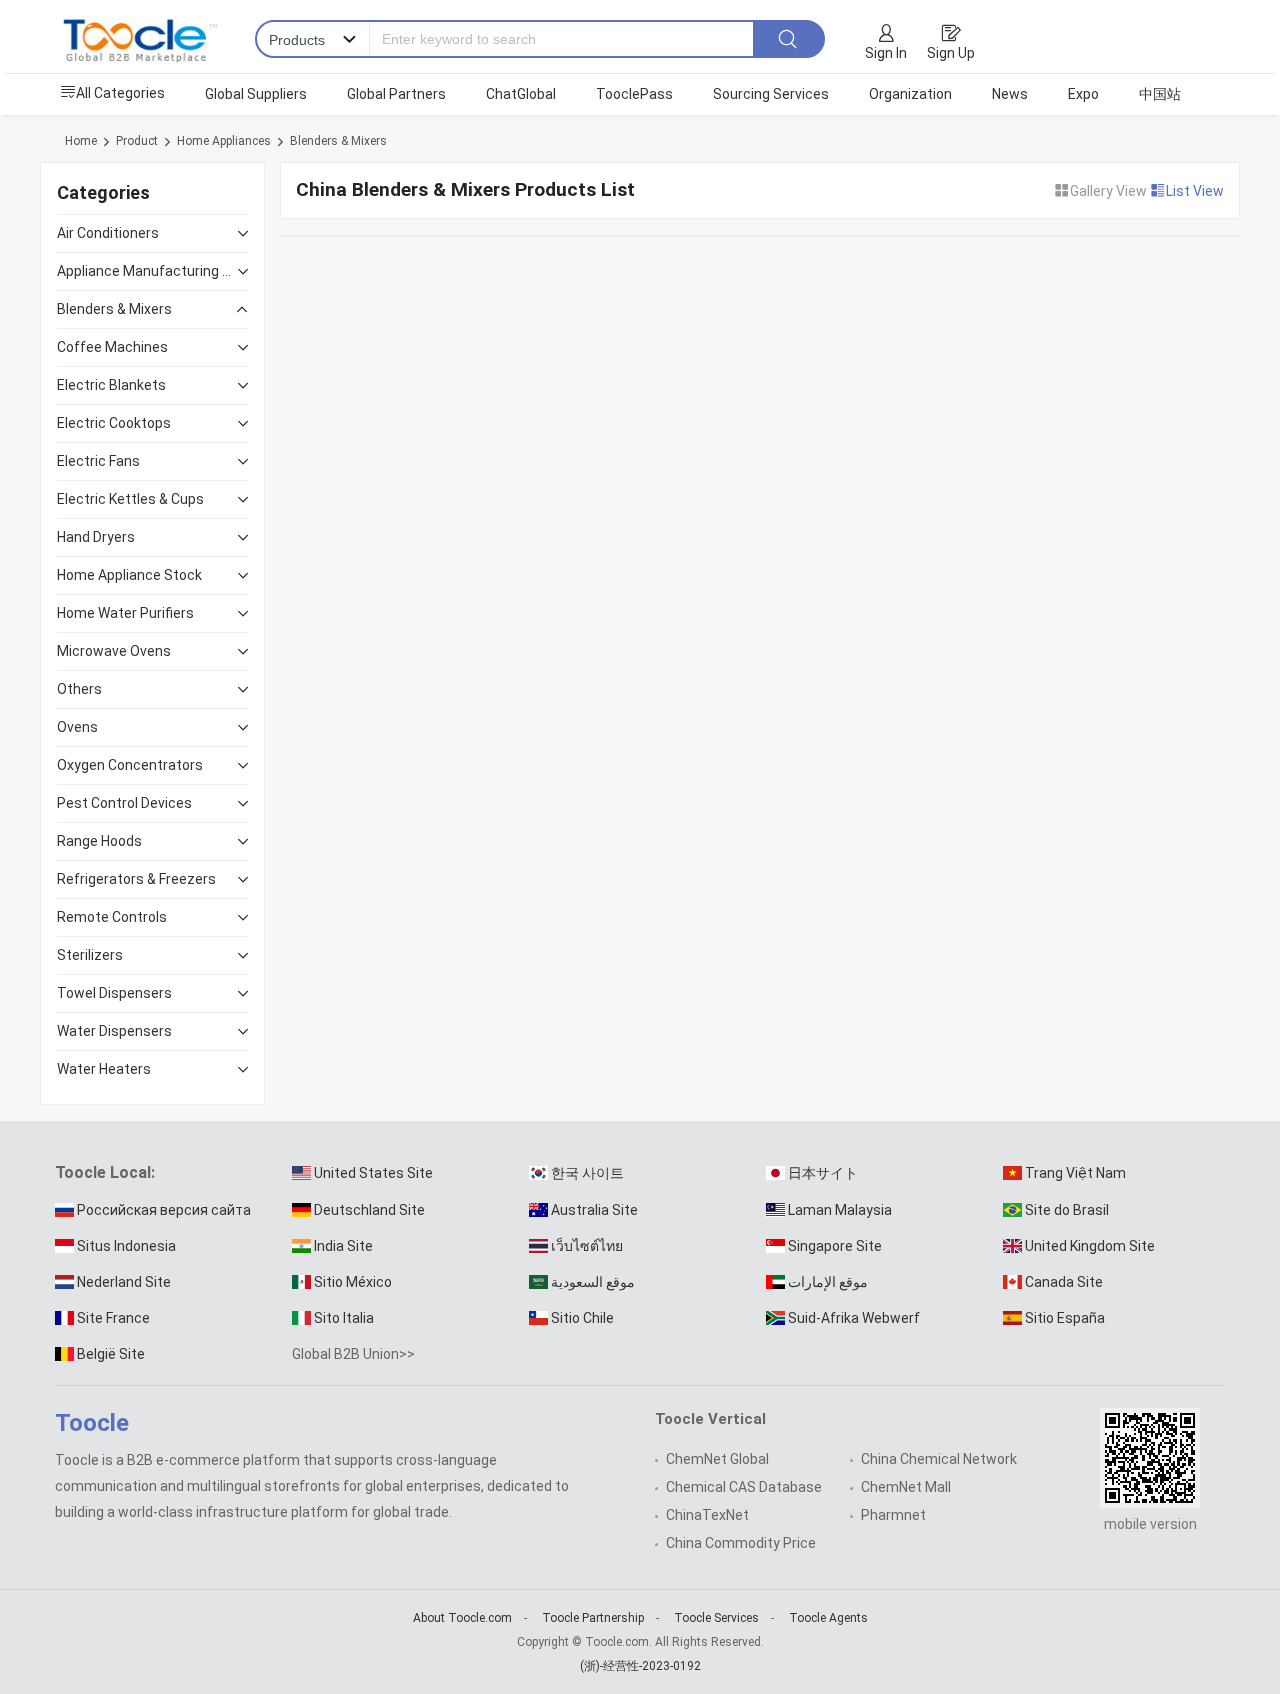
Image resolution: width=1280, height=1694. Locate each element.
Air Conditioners (108, 233)
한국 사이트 (587, 1173)
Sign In (886, 53)
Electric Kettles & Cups (130, 499)
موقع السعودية (593, 1282)
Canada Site (1064, 1282)
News (1010, 94)
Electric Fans (98, 461)
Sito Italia (344, 1318)
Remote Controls (112, 917)
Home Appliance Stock (129, 575)
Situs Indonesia (126, 1246)
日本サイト (823, 1173)
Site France (113, 1318)
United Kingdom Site (1090, 1246)
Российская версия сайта (164, 1210)
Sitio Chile (582, 1318)
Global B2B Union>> (353, 1354)
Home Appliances (224, 141)
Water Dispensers (114, 1031)
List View (1195, 191)
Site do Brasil (1067, 1210)
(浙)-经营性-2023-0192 (640, 1666)
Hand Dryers (96, 537)
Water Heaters (104, 1069)
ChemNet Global (717, 1459)
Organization (910, 94)
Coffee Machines (112, 347)
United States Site (373, 1173)
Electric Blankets (111, 385)
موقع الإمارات (828, 1282)
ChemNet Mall (906, 1487)
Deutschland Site (369, 1210)
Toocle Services (716, 1618)
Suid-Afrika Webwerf (854, 1318)
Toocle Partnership (593, 1618)
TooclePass (634, 94)
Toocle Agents (828, 1618)
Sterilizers (90, 955)
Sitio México (353, 1282)
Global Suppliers (256, 94)
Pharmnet (893, 1515)
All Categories (120, 93)
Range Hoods (99, 841)
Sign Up (951, 53)
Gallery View (1110, 191)
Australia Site (594, 1210)
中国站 (1160, 94)
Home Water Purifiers (125, 613)
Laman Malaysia (840, 1210)
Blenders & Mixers (338, 141)
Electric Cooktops (114, 423)
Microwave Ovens (114, 651)
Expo (1083, 94)
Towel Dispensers (114, 993)
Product (137, 141)
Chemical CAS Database (744, 1487)
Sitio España (1065, 1318)
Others (79, 689)
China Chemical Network (939, 1459)
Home (81, 141)
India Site (343, 1246)
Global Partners (396, 94)
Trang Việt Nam (1075, 1173)
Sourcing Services (771, 94)
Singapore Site (835, 1246)
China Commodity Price (741, 1543)
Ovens (77, 727)
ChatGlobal (521, 94)
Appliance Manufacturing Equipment (147, 271)
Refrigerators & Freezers (136, 879)
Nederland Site (124, 1282)
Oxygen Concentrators (130, 765)
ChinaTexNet (707, 1515)
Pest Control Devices (124, 803)
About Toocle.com (462, 1618)
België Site (111, 1354)
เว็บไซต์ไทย (587, 1246)
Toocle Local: (105, 1172)
